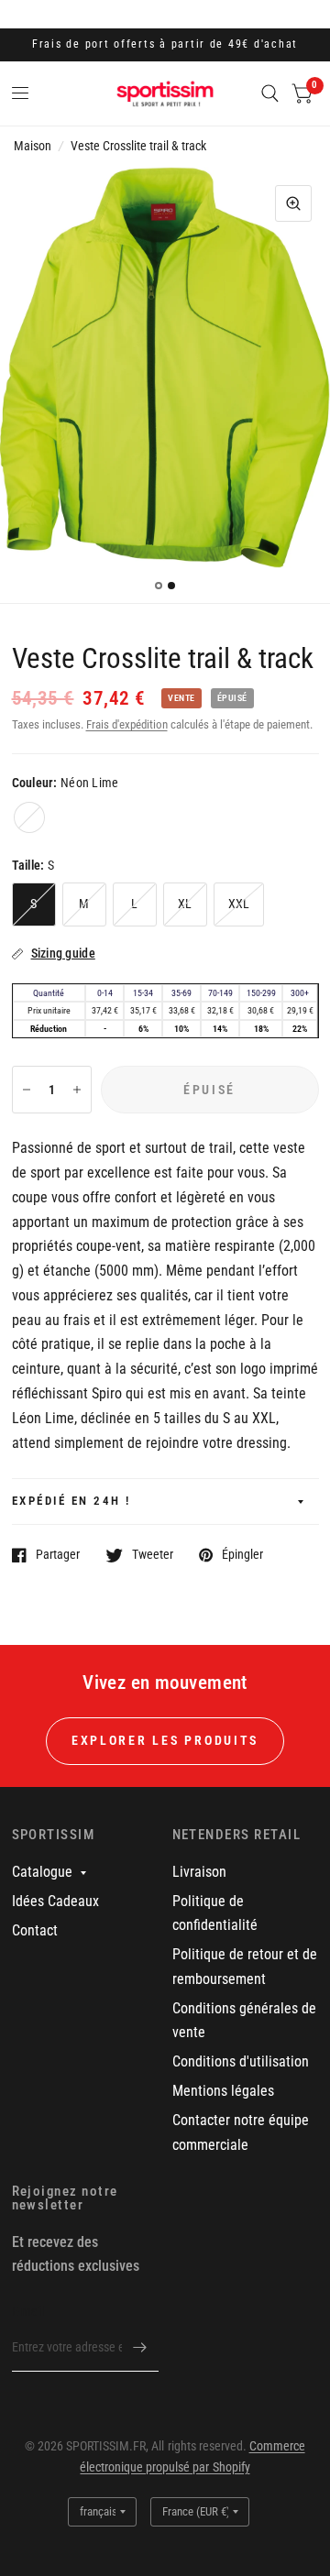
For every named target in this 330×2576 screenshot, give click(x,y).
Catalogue (42, 1872)
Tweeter (153, 1555)
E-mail (28, 2311)
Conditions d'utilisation (241, 2061)
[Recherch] (270, 93)
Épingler (242, 1555)
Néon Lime (29, 817)
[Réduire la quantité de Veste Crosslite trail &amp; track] (27, 1090)
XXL (239, 904)
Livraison (199, 1872)
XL (185, 904)
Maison (33, 146)
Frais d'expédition (127, 724)
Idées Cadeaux (55, 1901)
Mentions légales (223, 2091)
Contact (35, 1930)
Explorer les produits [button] (165, 1740)
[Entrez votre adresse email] (140, 2348)
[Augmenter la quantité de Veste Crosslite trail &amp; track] (77, 1090)
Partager (58, 1555)
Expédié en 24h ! (71, 1501)
